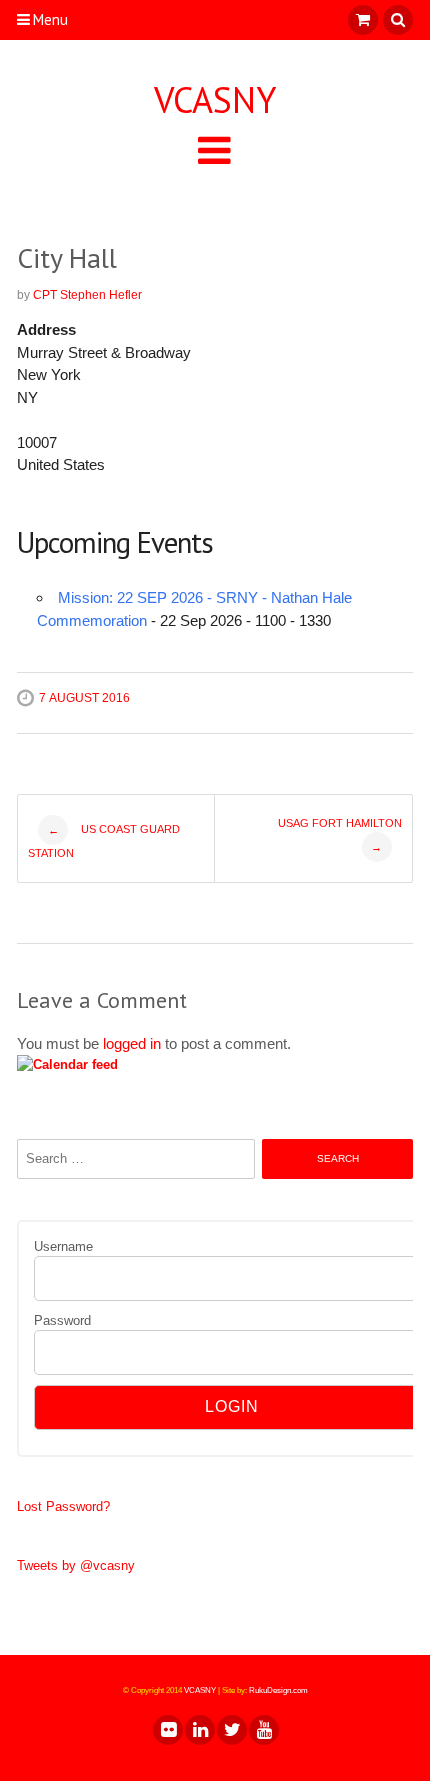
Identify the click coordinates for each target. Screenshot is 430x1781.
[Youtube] (263, 1730)
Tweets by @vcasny (76, 1565)
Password (62, 1320)
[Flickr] (167, 1730)
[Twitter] (231, 1730)
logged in (132, 1043)
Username (63, 1246)
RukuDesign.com (278, 1690)
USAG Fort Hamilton (340, 835)
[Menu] (214, 149)
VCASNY (215, 100)
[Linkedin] (199, 1730)
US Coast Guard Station (104, 841)
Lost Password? (63, 1506)
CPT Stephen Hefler (87, 295)
